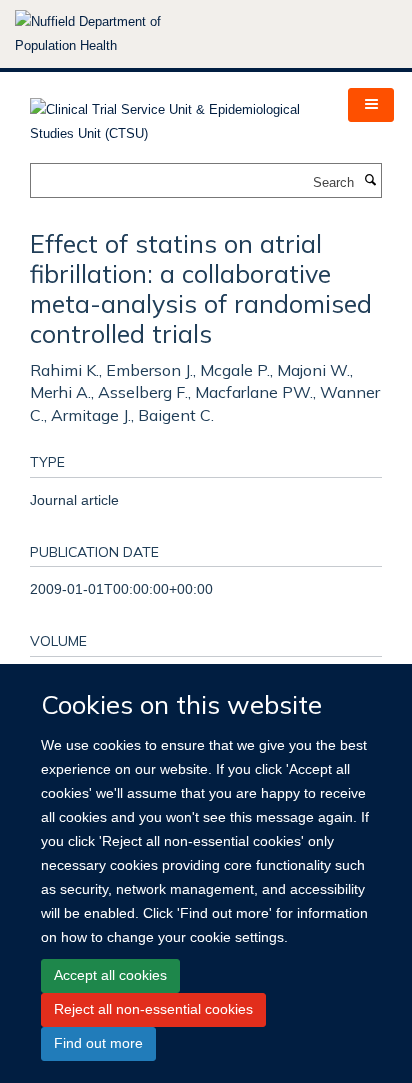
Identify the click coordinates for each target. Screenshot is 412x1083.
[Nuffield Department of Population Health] (115, 34)
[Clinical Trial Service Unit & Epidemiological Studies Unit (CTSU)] (174, 115)
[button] (371, 105)
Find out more (98, 1043)
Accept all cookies (110, 975)
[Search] (370, 181)
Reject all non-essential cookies (153, 1009)
